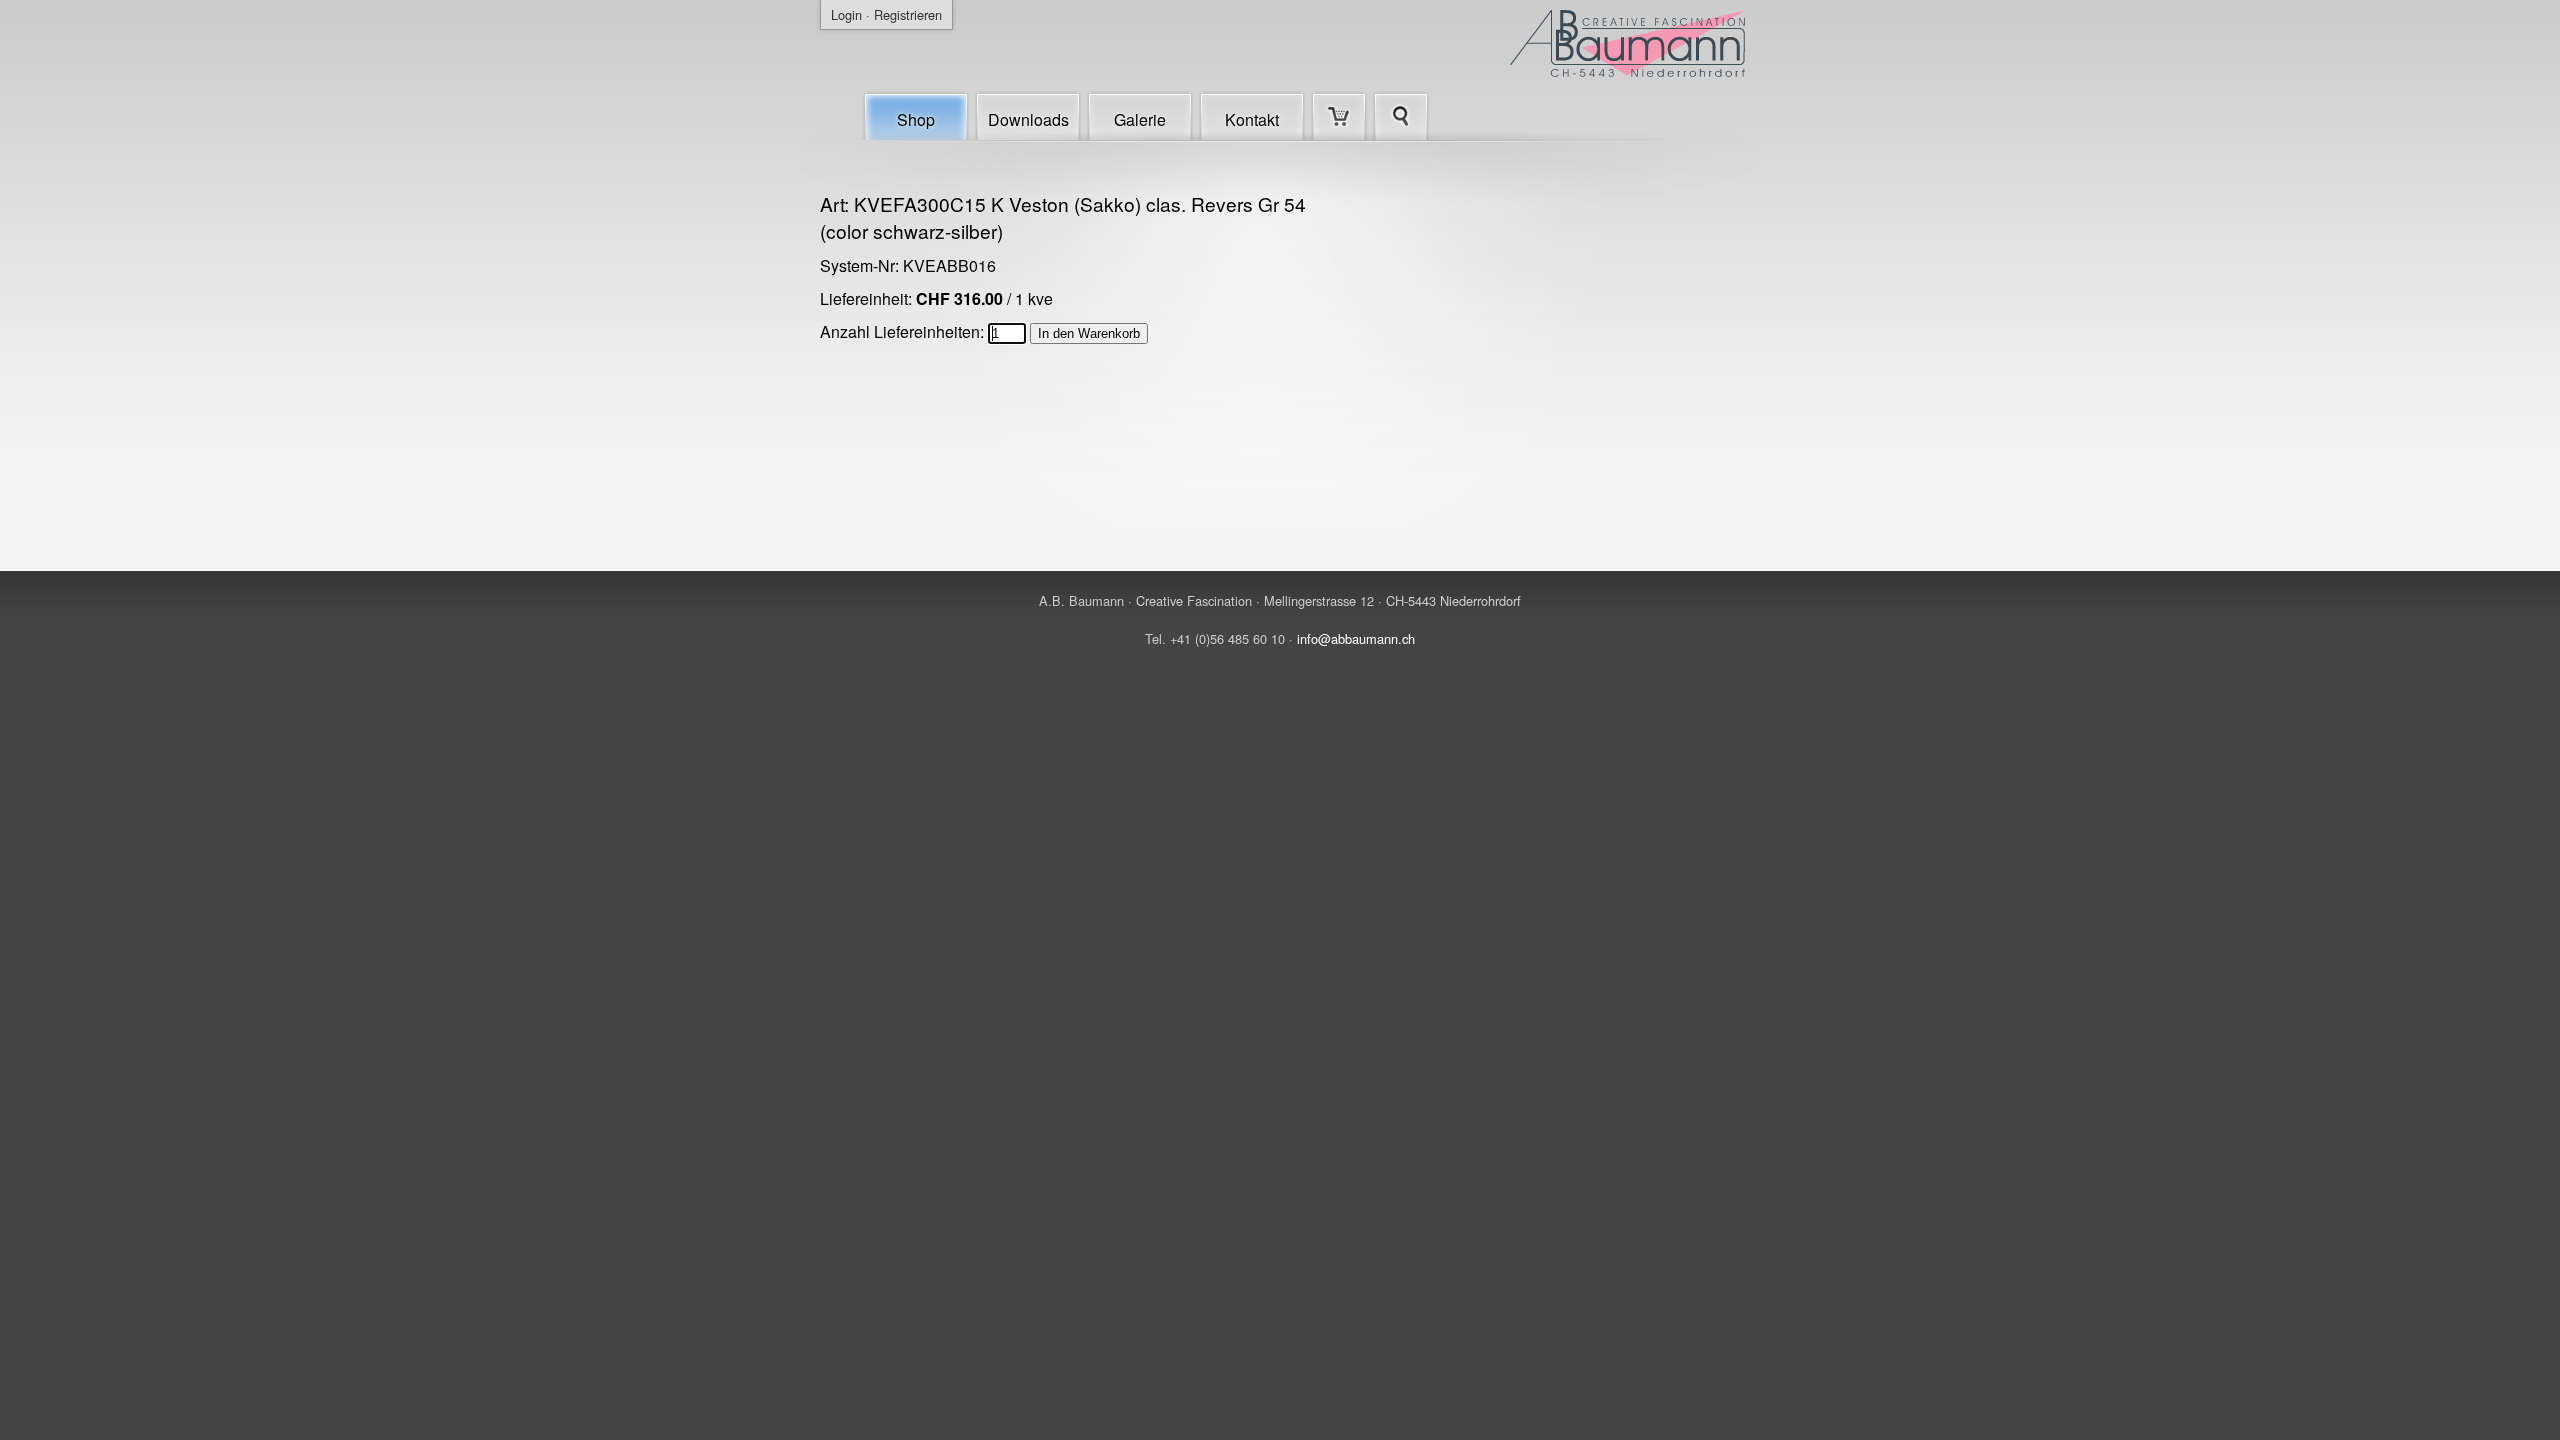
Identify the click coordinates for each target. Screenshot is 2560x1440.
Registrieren (908, 14)
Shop (916, 119)
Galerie (1140, 119)
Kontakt (1252, 119)
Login (846, 14)
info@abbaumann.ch (1356, 638)
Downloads (1028, 119)
